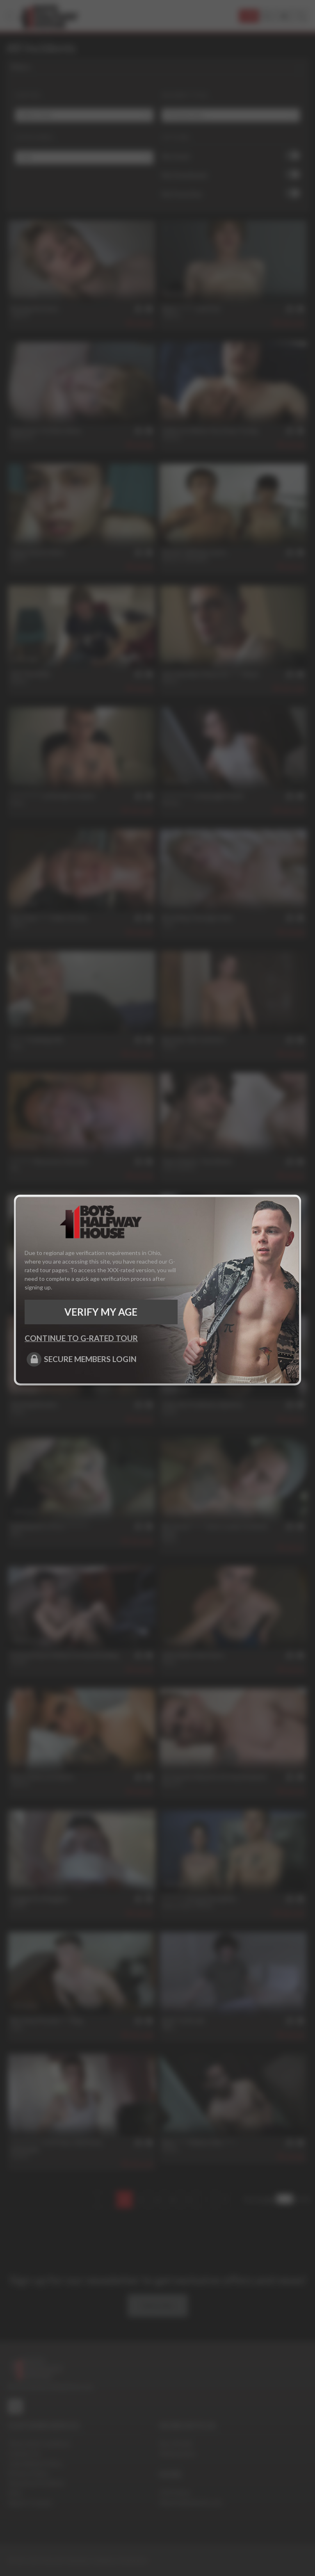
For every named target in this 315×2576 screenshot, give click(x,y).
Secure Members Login (90, 1359)
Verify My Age (101, 1312)
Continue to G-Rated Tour (81, 1338)
